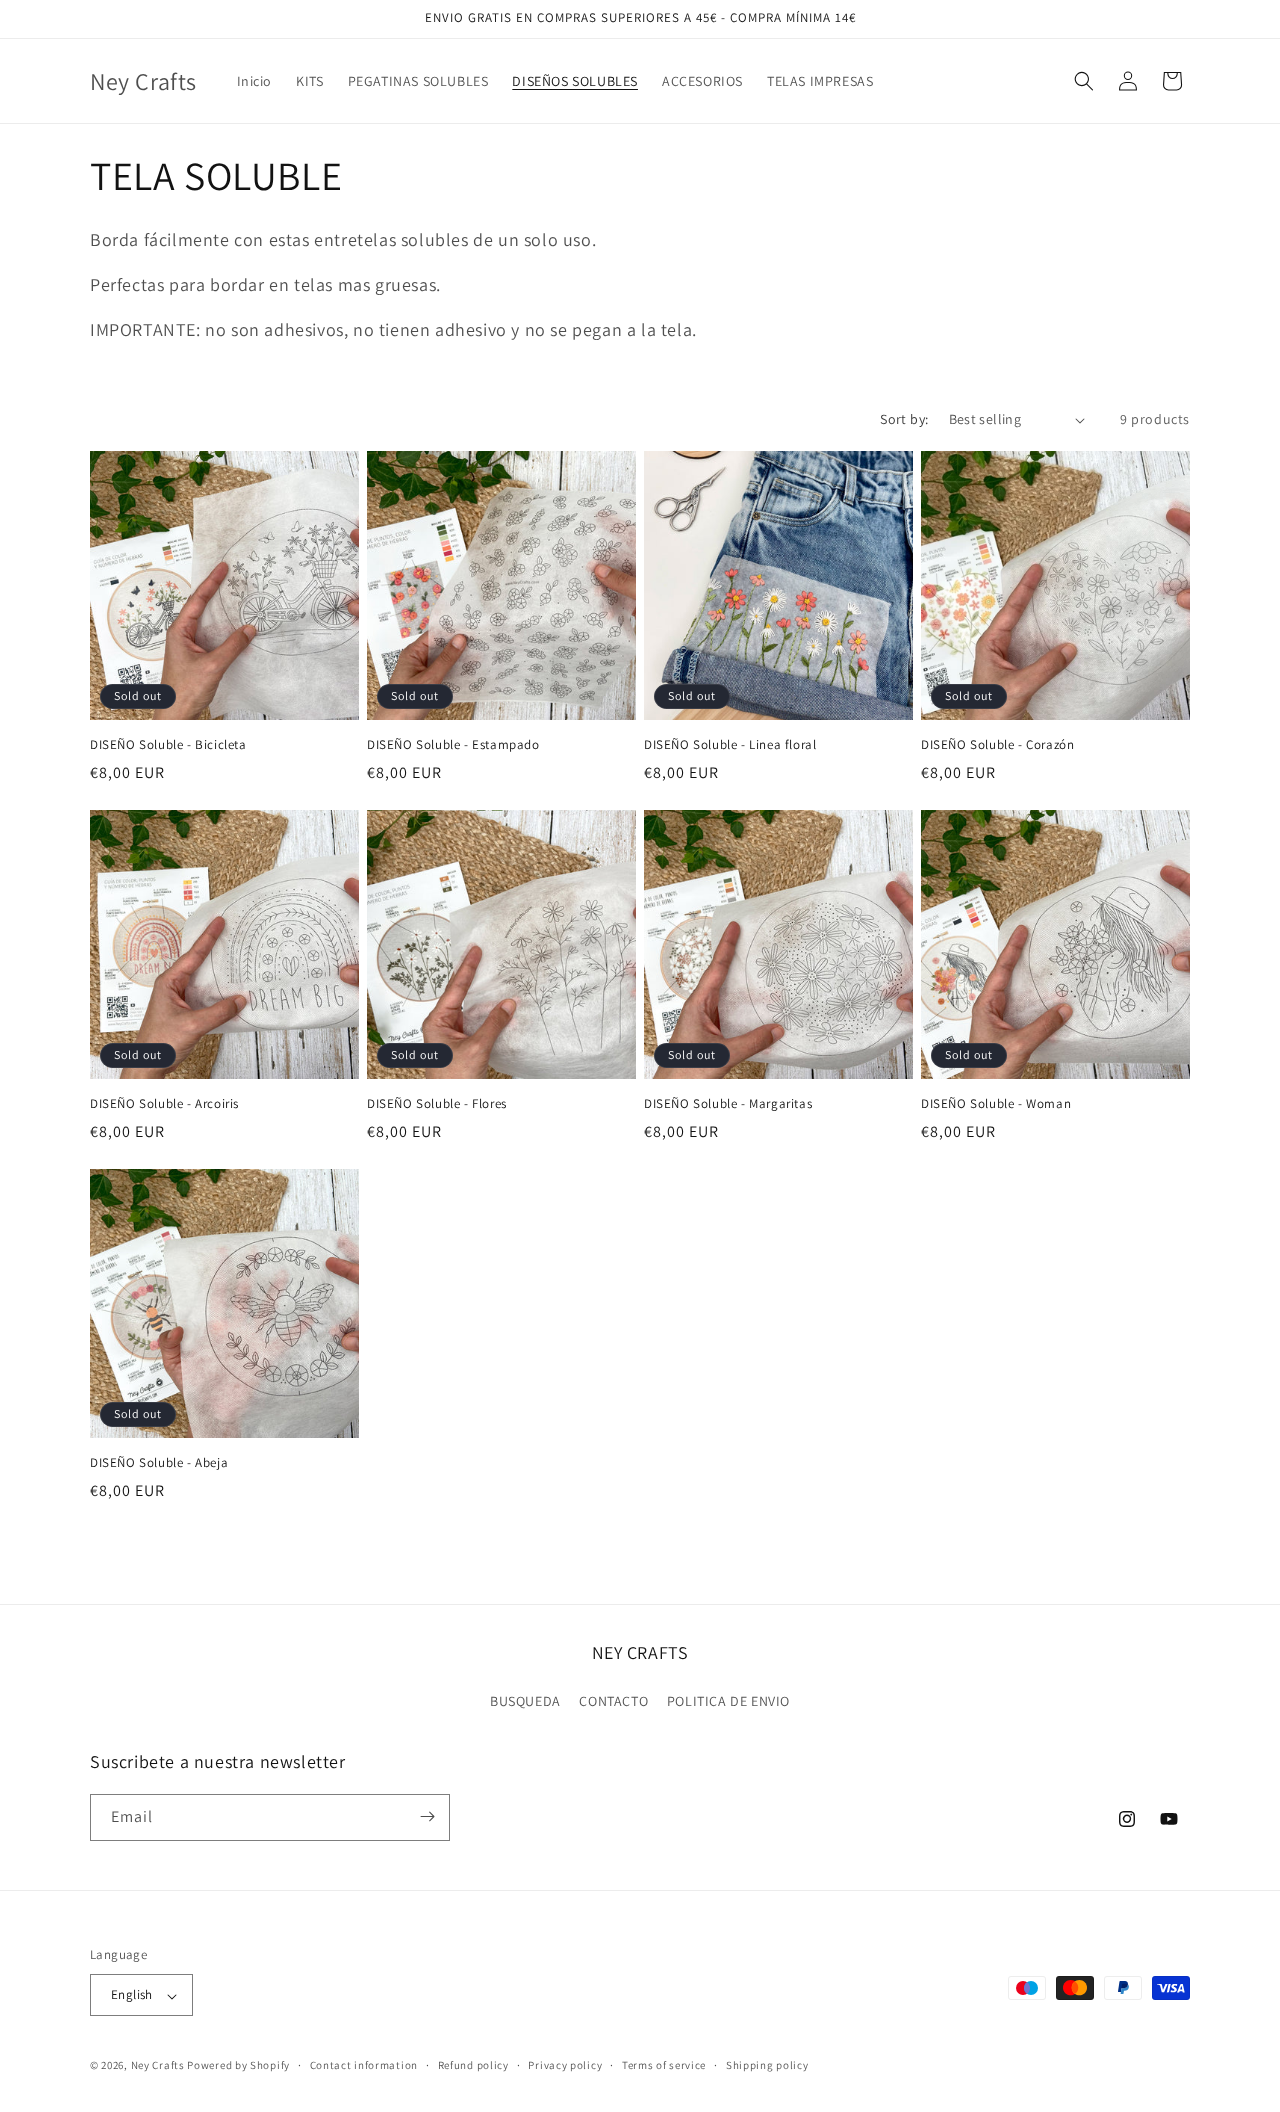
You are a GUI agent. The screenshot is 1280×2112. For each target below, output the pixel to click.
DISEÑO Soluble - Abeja (159, 1463)
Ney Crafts (158, 2066)
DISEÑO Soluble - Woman (996, 1104)
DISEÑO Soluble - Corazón (997, 745)
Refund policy (473, 2065)
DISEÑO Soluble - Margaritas (728, 1104)
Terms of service (664, 2065)
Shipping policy (767, 2065)
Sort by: (904, 419)
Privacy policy (565, 2065)
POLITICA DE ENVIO (728, 1702)
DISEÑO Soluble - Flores (437, 1104)
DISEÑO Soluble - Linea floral (730, 745)
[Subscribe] (427, 1816)
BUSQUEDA (525, 1702)
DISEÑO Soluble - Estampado (453, 745)
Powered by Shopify (238, 2066)
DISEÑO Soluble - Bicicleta (168, 745)
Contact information (364, 2065)
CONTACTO (613, 1702)
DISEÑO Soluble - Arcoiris (164, 1104)
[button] (1084, 81)
